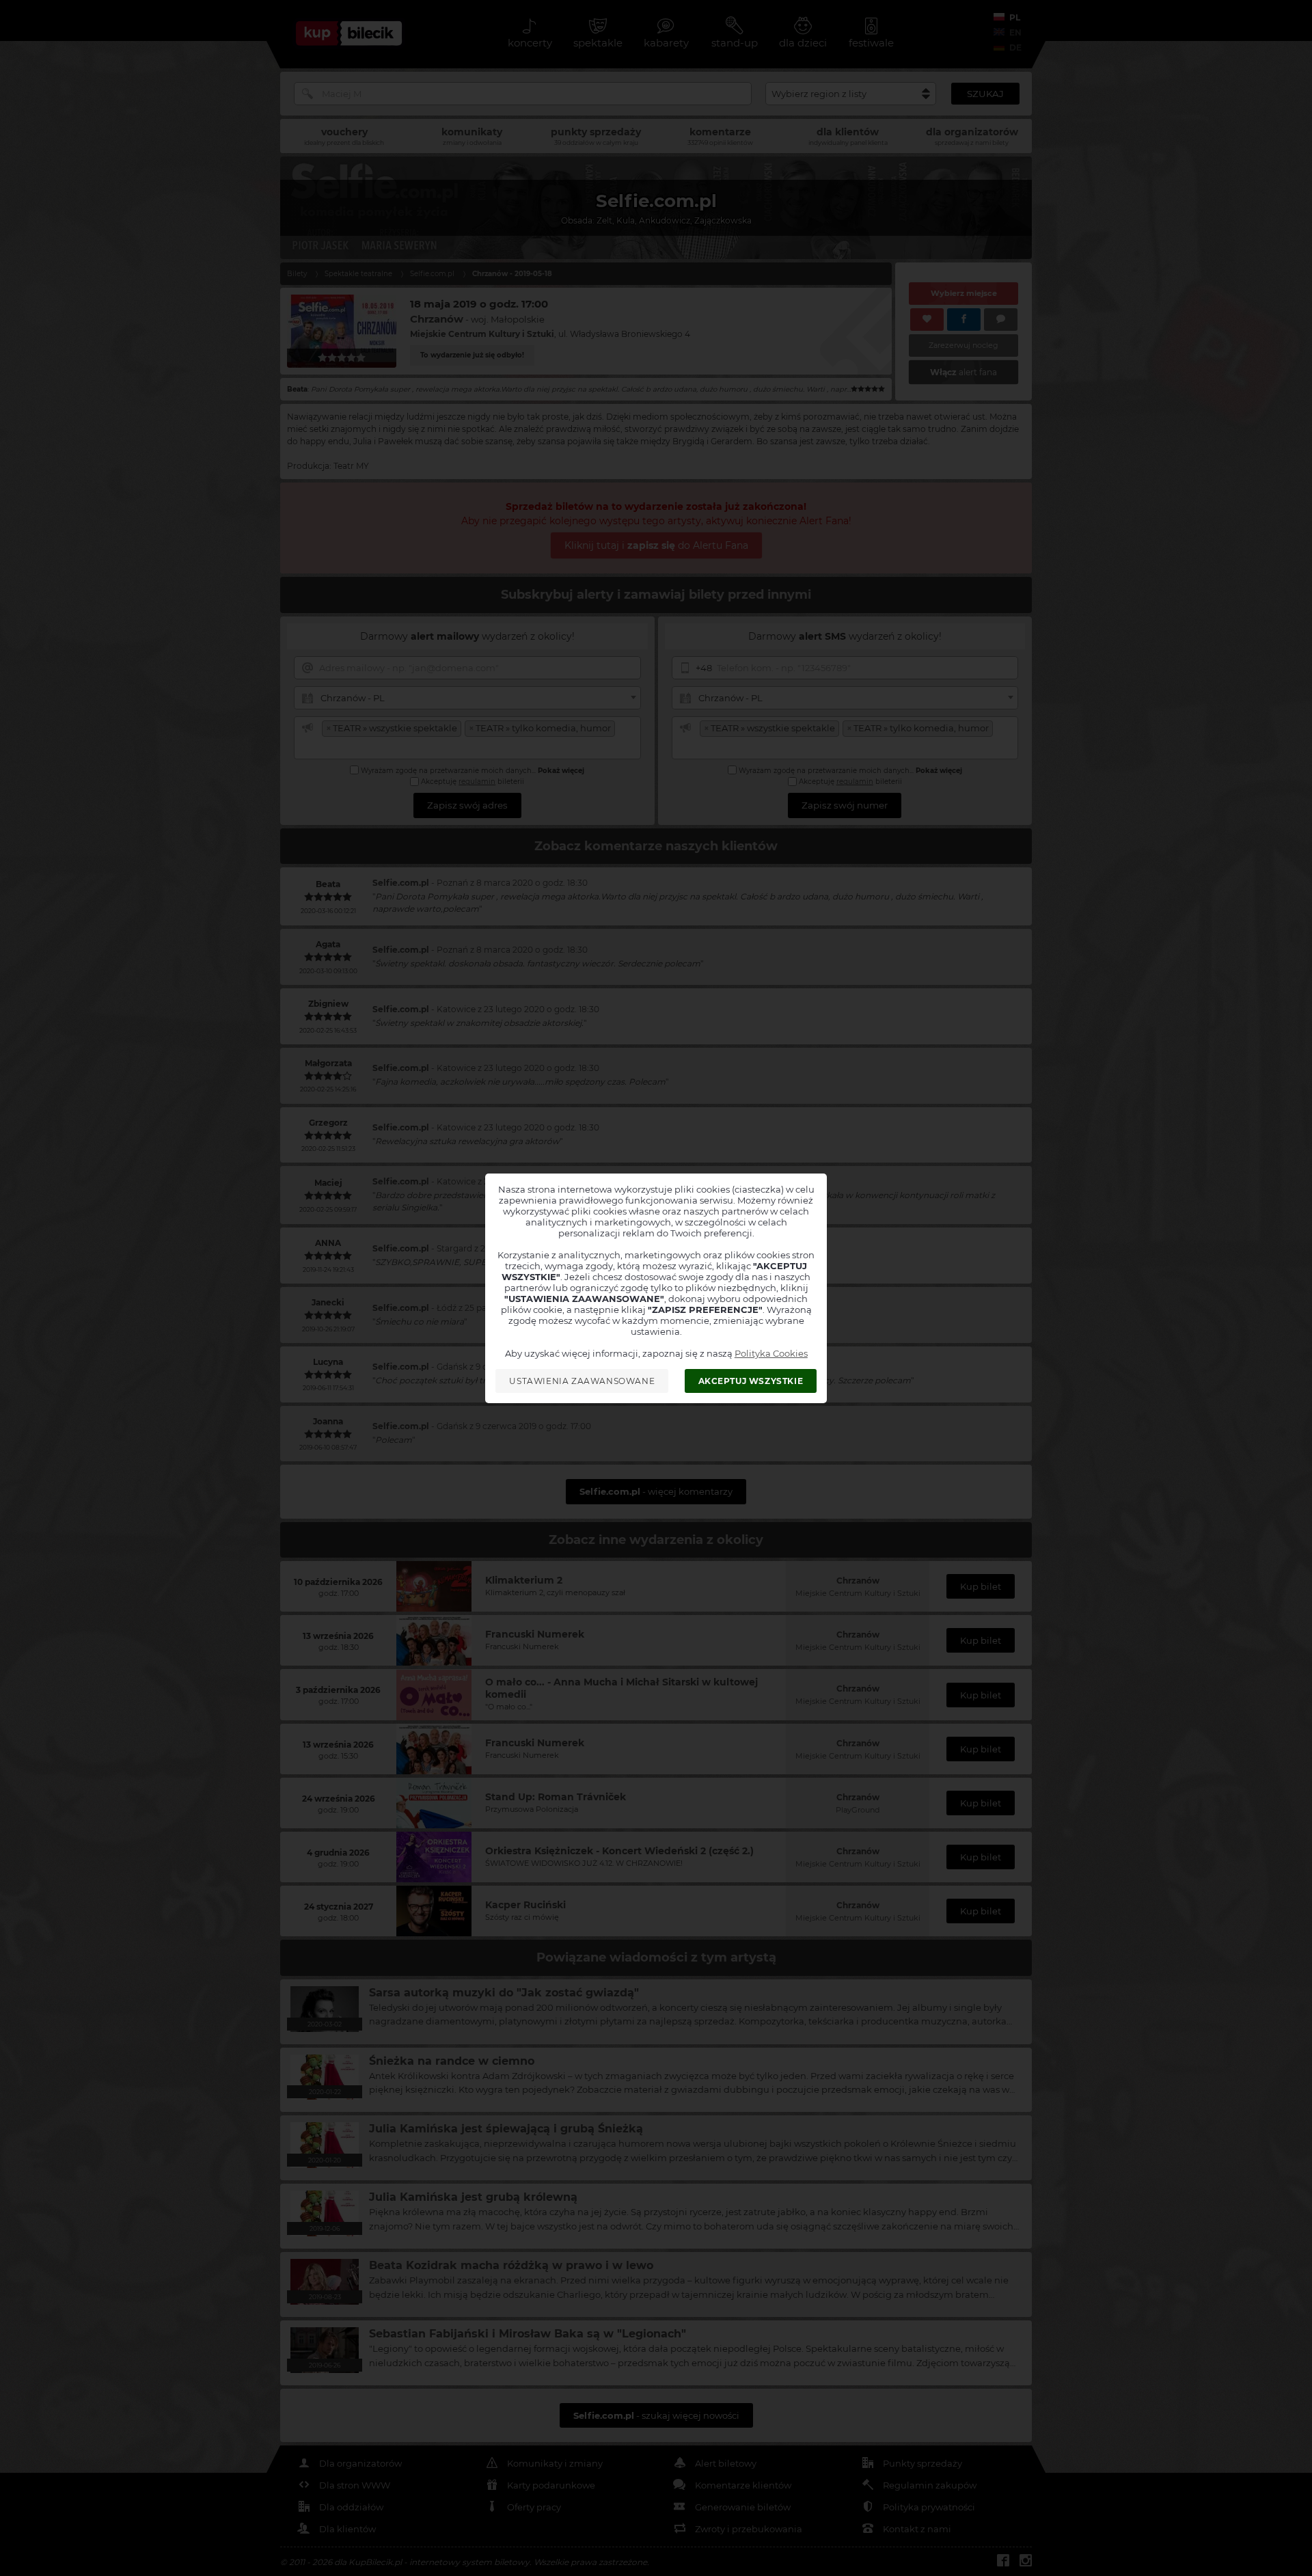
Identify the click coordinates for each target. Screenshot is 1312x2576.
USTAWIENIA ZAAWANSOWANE (582, 1381)
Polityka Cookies (771, 1353)
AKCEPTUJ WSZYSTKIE (751, 1381)
